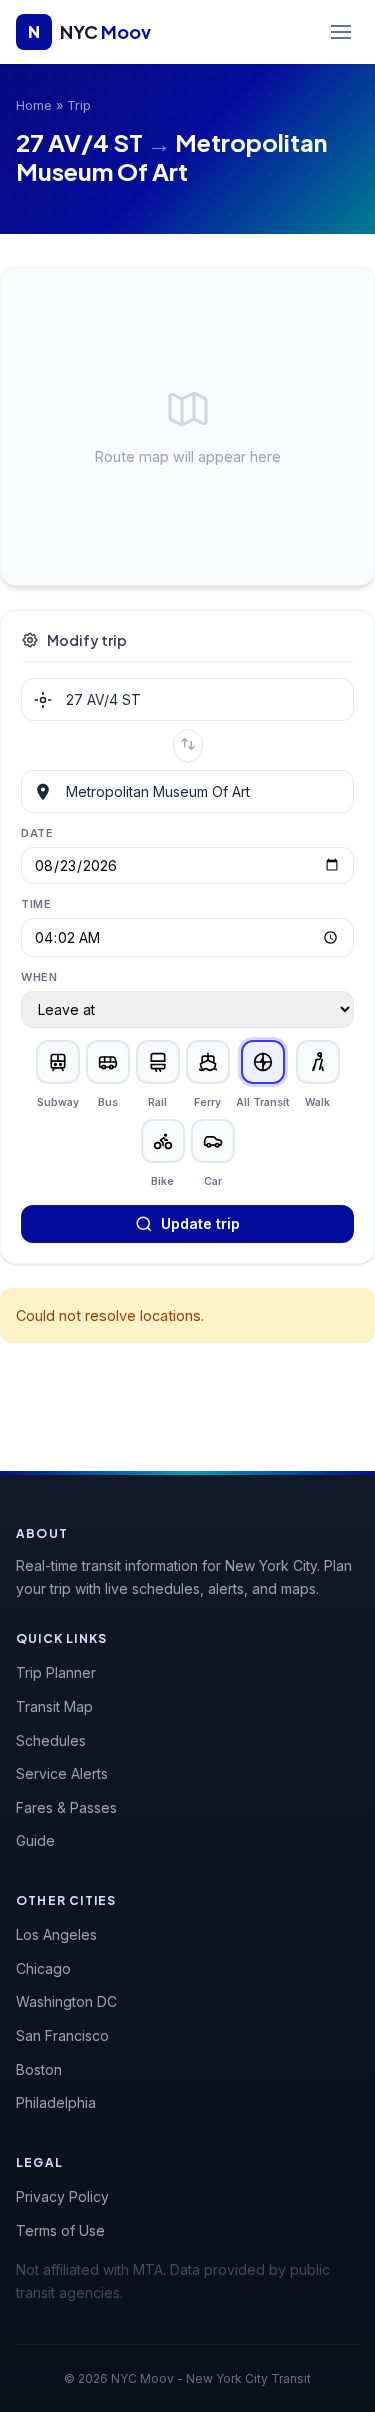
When (39, 977)
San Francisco (62, 2035)
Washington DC (66, 2001)
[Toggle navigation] (341, 32)
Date (37, 833)
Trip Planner (56, 1672)
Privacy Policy (62, 2196)
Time (36, 904)
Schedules (51, 1740)
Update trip (200, 1223)
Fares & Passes (66, 1807)
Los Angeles (56, 1934)
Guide (35, 1840)
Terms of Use (60, 2230)
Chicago (43, 1968)
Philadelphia (56, 2102)
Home (34, 105)
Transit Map (54, 1706)
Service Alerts (62, 1773)
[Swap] (188, 745)
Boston (39, 2069)
